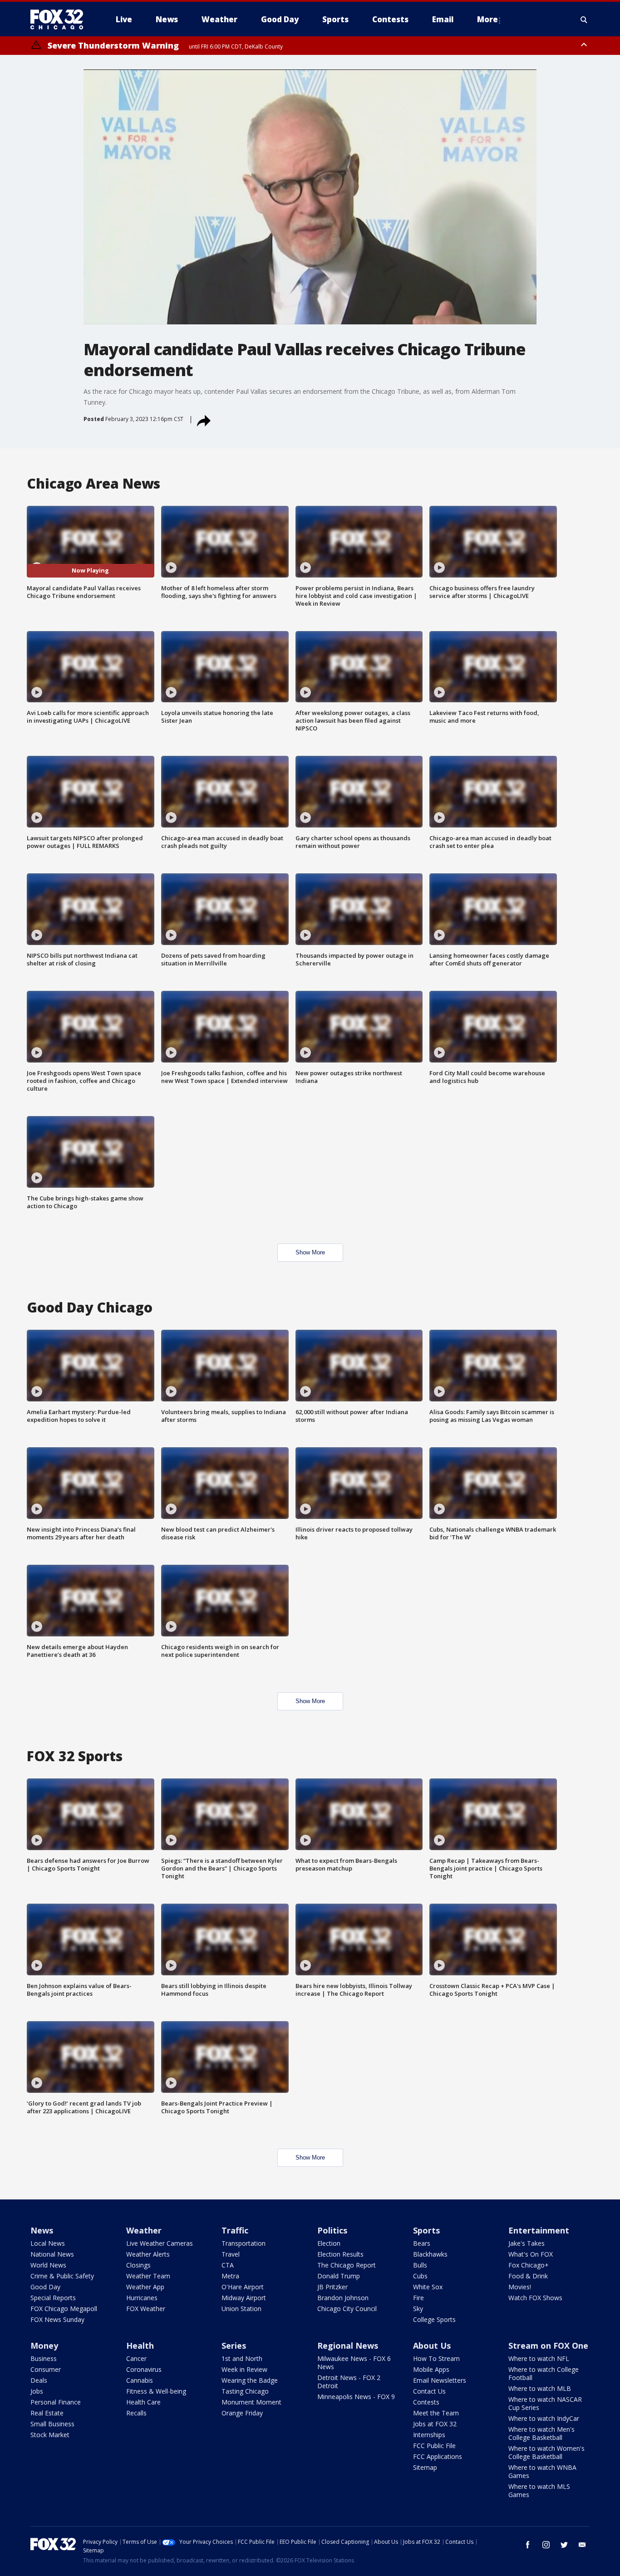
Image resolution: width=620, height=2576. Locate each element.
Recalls (136, 2413)
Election (329, 2243)
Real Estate (47, 2413)
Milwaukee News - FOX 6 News (354, 2363)
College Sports (434, 2319)
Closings (138, 2265)
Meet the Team (436, 2413)
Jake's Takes (527, 2243)
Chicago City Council (347, 2309)
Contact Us (429, 2391)
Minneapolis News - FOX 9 (356, 2397)
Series (234, 2346)
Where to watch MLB (540, 2388)
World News (48, 2265)
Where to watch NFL (539, 2358)
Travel (231, 2254)
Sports (426, 2230)
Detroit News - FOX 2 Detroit (349, 2382)
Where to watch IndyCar (544, 2418)
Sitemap (425, 2467)
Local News (48, 2243)
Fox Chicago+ (529, 2265)
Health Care (143, 2402)
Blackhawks (430, 2254)
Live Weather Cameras (160, 2243)
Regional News (348, 2346)
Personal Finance (56, 2402)
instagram (546, 2545)
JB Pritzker (332, 2287)
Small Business (52, 2424)
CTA (228, 2265)
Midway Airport (244, 2298)
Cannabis (140, 2380)
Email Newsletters (440, 2380)
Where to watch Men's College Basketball (541, 2433)
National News (52, 2254)
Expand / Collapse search (584, 20)
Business (44, 2358)
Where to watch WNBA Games (542, 2471)
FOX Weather (146, 2309)
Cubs (420, 2276)
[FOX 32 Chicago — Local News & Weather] (60, 20)
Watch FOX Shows (535, 2298)
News (42, 2230)
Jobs (37, 2391)
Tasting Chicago (245, 2391)
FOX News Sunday (57, 2319)
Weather (144, 2230)
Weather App (145, 2287)
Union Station (241, 2309)
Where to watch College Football (544, 2373)
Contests (426, 2402)
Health (140, 2346)
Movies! (520, 2287)
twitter (564, 2545)
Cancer (136, 2358)
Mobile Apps (431, 2369)
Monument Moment (251, 2402)
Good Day (45, 2287)
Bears (422, 2243)
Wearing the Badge (250, 2380)
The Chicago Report (347, 2265)
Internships (429, 2435)
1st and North (242, 2358)
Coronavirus (144, 2369)
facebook (528, 2545)
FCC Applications (438, 2456)
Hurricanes (142, 2298)
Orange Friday (242, 2413)
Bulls (420, 2265)
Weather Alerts (148, 2254)
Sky (418, 2309)
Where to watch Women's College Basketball (546, 2452)
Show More (310, 1252)
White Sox (428, 2287)
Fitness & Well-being (156, 2391)
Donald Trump (339, 2276)
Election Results (340, 2254)
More (487, 19)
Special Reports (53, 2298)
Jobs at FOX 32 (435, 2424)
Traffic (235, 2230)
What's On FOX (531, 2254)
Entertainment (539, 2230)
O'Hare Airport (243, 2287)
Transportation (244, 2243)
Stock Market (50, 2435)
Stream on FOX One (548, 2346)
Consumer (46, 2369)
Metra (230, 2276)
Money (44, 2346)
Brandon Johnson (343, 2298)
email (582, 2545)
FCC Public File (434, 2446)
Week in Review (244, 2369)
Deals (39, 2380)
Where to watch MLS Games (539, 2490)
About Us (432, 2346)
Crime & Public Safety (62, 2276)
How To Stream (436, 2358)
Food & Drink (528, 2276)
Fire (418, 2298)
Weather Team (148, 2276)
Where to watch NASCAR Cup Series (545, 2403)
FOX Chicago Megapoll (64, 2309)
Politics (332, 2230)
